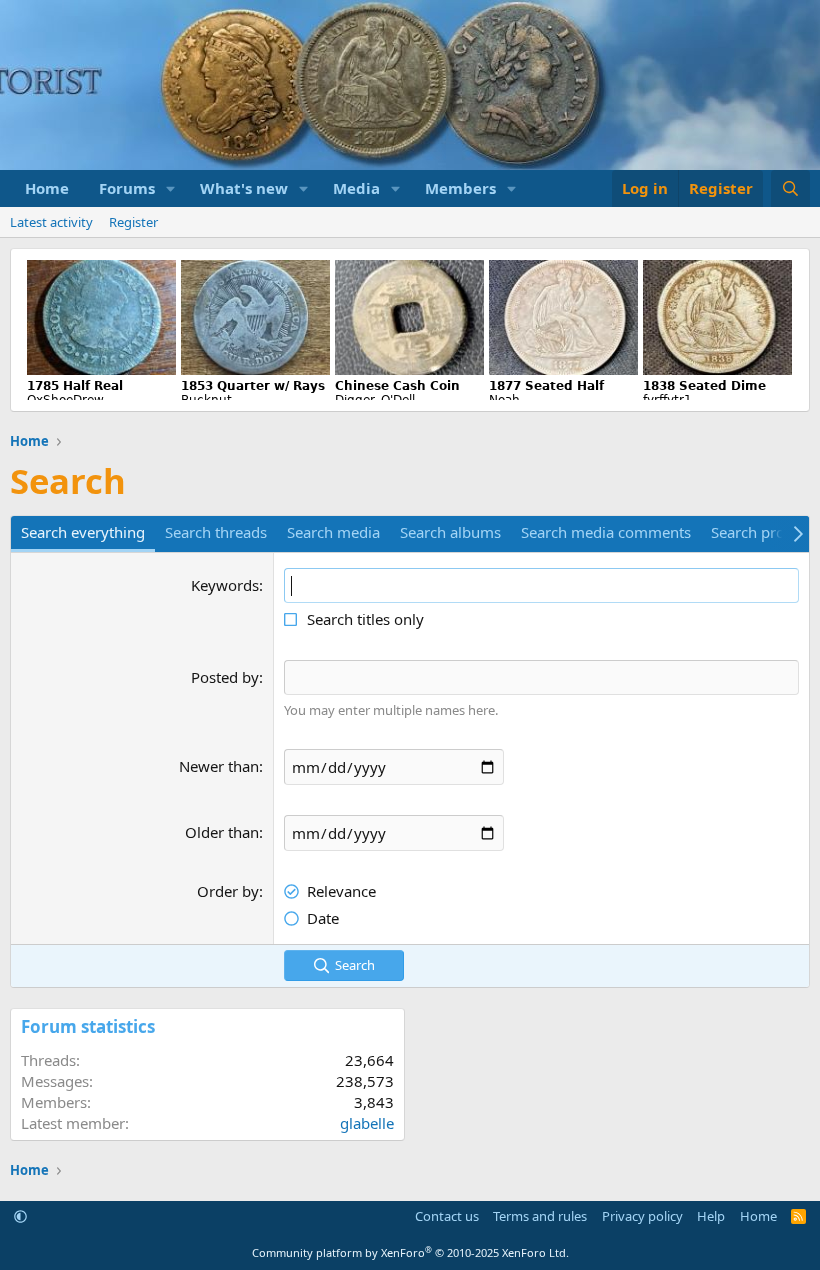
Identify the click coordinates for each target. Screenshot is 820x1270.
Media (356, 188)
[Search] (790, 188)
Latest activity (51, 222)
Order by (228, 891)
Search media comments (606, 532)
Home (47, 188)
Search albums (450, 532)
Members (460, 188)
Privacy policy (642, 1216)
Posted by (225, 677)
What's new (244, 188)
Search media (333, 532)
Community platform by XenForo (410, 1252)
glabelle (367, 1123)
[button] (171, 188)
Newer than (219, 766)
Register (133, 222)
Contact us (447, 1216)
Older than (222, 832)
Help (711, 1216)
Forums (127, 188)
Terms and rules (540, 1216)
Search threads (216, 532)
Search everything (83, 532)
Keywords (225, 585)
